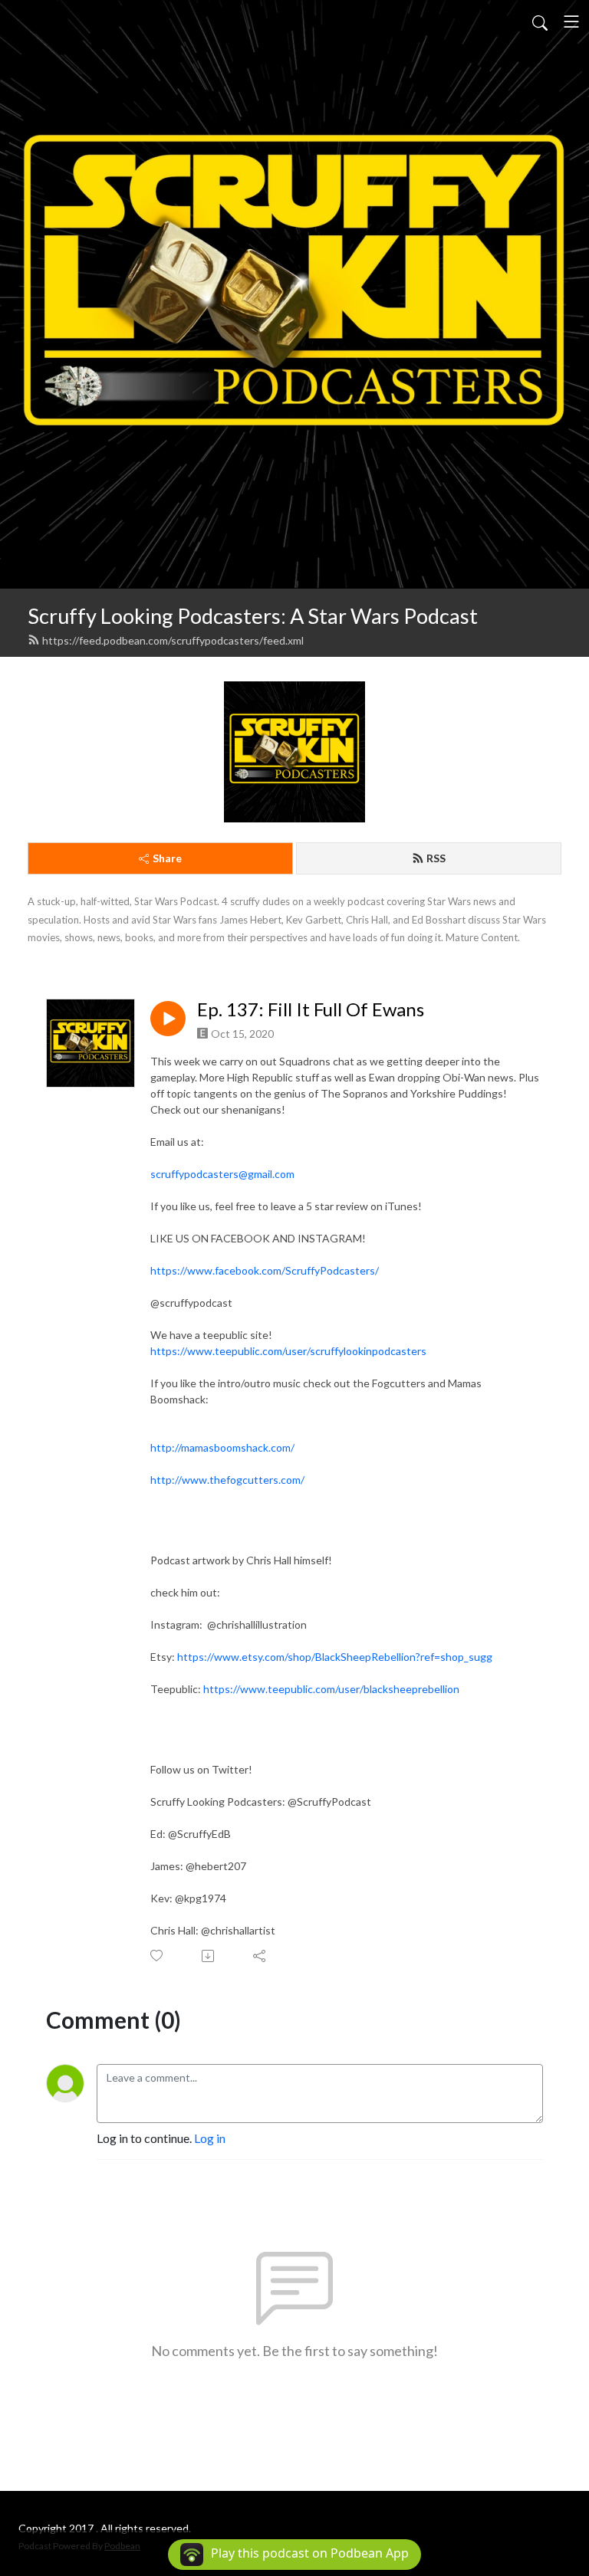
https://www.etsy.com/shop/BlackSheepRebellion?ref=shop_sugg (335, 1657)
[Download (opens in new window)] (209, 1956)
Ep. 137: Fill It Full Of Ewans (311, 1009)
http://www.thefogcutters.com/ (227, 1480)
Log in (210, 2138)
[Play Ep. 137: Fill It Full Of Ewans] (168, 1019)
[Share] (260, 1956)
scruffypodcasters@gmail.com (222, 1174)
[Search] (540, 21)
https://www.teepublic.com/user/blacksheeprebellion (331, 1689)
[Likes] (158, 1956)
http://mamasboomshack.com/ (222, 1447)
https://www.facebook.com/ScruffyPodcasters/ (265, 1270)
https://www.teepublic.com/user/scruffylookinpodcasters (288, 1351)
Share (167, 858)
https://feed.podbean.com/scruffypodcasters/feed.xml (173, 640)
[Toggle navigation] (571, 21)
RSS (436, 858)
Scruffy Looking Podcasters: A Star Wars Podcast (253, 616)
